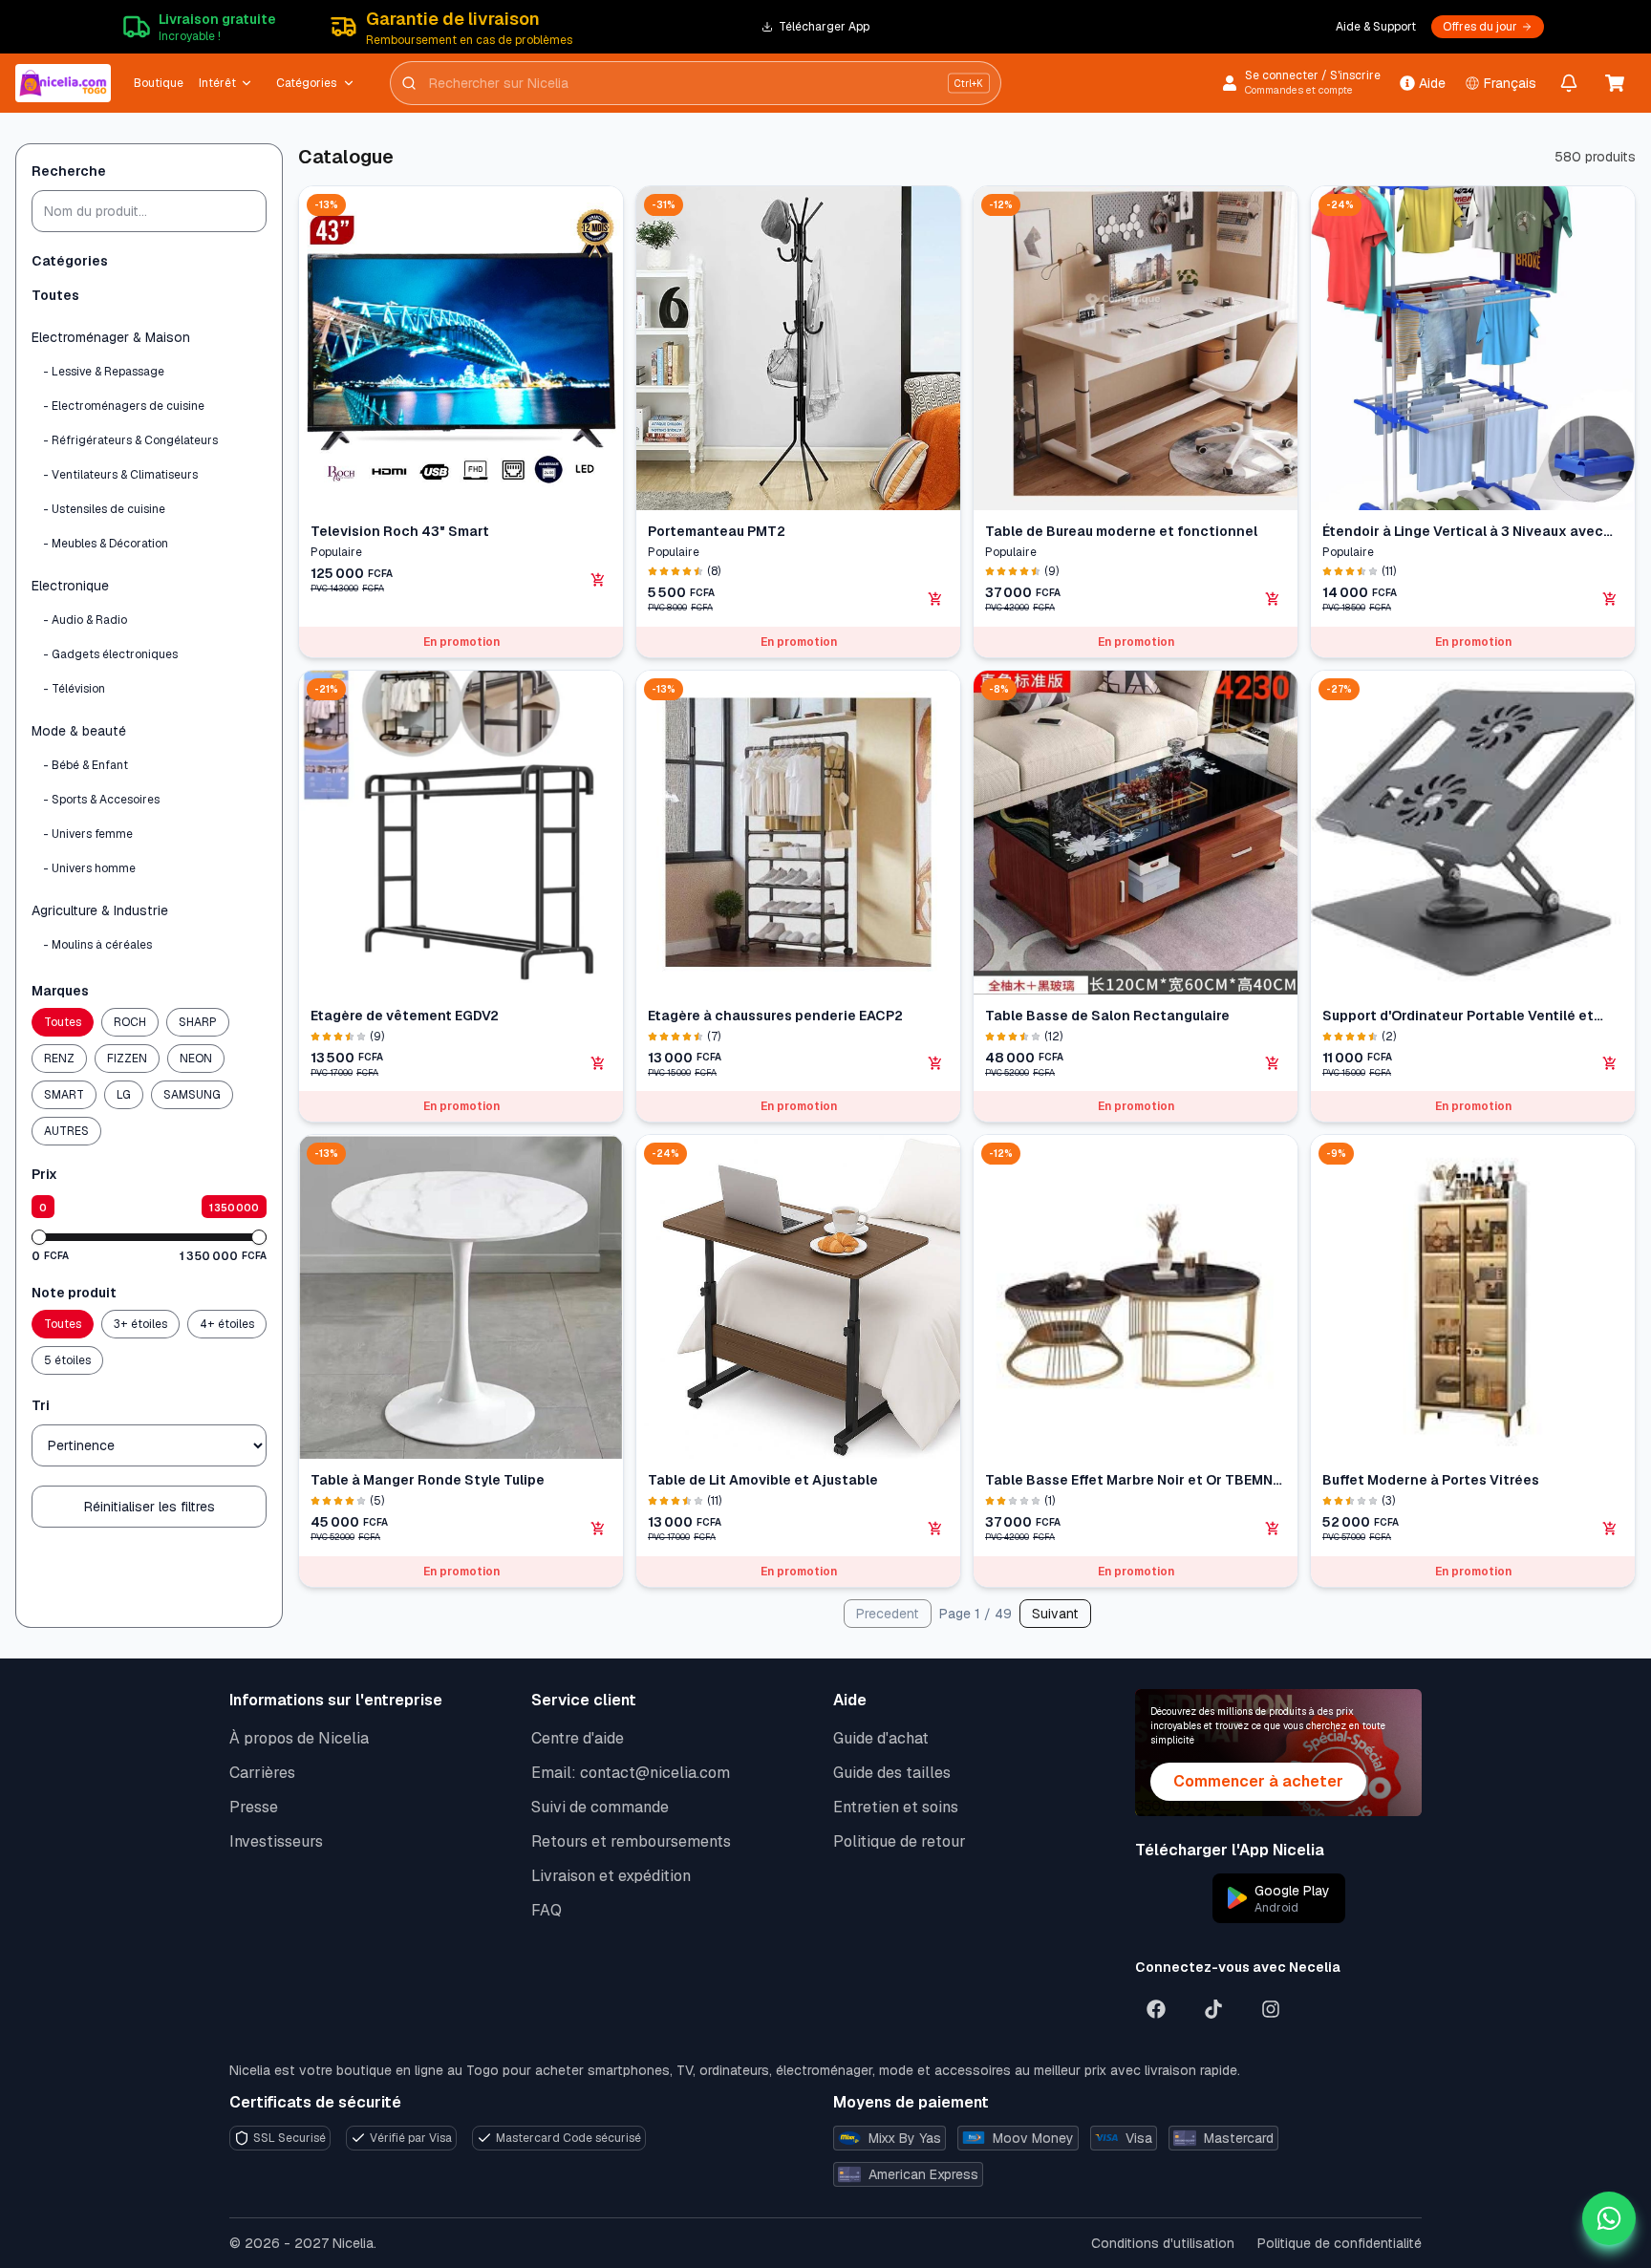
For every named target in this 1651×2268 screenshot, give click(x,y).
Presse (254, 1807)
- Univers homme (89, 868)
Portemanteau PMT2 (717, 531)
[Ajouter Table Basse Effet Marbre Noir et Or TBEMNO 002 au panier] (1273, 1529)
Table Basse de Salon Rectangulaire (1107, 1016)
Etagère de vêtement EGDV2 (405, 1016)
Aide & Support (1376, 27)
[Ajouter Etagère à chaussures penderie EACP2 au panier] (935, 1063)
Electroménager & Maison (111, 337)
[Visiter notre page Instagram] (1271, 2009)
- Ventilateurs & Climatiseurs (120, 475)
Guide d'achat (881, 1738)
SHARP (198, 1022)
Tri (41, 1405)
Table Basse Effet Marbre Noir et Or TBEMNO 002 (1134, 1480)
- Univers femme (88, 834)
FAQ (547, 1910)
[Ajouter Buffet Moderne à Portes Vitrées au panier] (1610, 1529)
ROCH (130, 1022)
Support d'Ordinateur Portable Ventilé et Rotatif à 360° (1458, 1016)
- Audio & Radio (85, 620)
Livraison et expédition (611, 1876)
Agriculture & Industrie (100, 910)
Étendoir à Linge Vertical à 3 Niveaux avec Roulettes (1463, 532)
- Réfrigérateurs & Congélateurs (130, 440)
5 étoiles (67, 1360)
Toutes (55, 295)
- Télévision (74, 689)
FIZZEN (127, 1059)
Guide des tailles (892, 1773)
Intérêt (217, 83)
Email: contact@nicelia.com (631, 1773)
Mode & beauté (79, 731)
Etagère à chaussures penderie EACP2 (775, 1016)
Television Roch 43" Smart (400, 531)
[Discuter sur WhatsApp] (1609, 2218)
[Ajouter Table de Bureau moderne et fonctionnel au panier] (1273, 599)
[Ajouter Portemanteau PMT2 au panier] (935, 599)
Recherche (69, 171)
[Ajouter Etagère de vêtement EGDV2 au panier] (598, 1063)
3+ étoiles (140, 1324)
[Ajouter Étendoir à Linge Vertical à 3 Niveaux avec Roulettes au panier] (1610, 599)
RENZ (59, 1059)
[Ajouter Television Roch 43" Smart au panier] (598, 580)
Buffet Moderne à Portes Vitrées (1431, 1480)
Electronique (70, 586)
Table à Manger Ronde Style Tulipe (428, 1480)
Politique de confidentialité (1340, 2243)
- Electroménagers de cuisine (124, 406)
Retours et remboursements (631, 1841)
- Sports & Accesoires (101, 800)
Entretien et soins (896, 1807)
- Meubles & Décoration (106, 544)
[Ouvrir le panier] (1615, 83)
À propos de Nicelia (299, 1738)
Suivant (1055, 1614)
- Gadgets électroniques (110, 654)
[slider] (39, 1237)
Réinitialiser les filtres (150, 1507)
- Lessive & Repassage (104, 372)
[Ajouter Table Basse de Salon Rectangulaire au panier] (1273, 1063)
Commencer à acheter (1258, 1781)
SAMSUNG (192, 1095)
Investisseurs (276, 1841)
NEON (196, 1059)
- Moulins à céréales (97, 945)
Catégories (306, 83)
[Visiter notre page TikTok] (1213, 2009)
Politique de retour (900, 1841)
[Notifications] (1569, 83)
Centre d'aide (578, 1738)
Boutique (159, 83)
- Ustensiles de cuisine (104, 509)
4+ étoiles (227, 1324)
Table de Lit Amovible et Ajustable (763, 1480)
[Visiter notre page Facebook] (1156, 2009)
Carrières (262, 1773)
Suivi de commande (600, 1807)
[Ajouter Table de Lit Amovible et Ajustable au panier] (935, 1529)
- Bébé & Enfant (86, 765)
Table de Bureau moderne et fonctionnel (1121, 531)
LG (124, 1095)
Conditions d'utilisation (1163, 2243)
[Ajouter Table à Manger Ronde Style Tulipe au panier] (598, 1529)
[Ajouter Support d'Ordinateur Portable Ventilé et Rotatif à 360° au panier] (1610, 1063)
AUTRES (66, 1131)
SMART (64, 1095)
